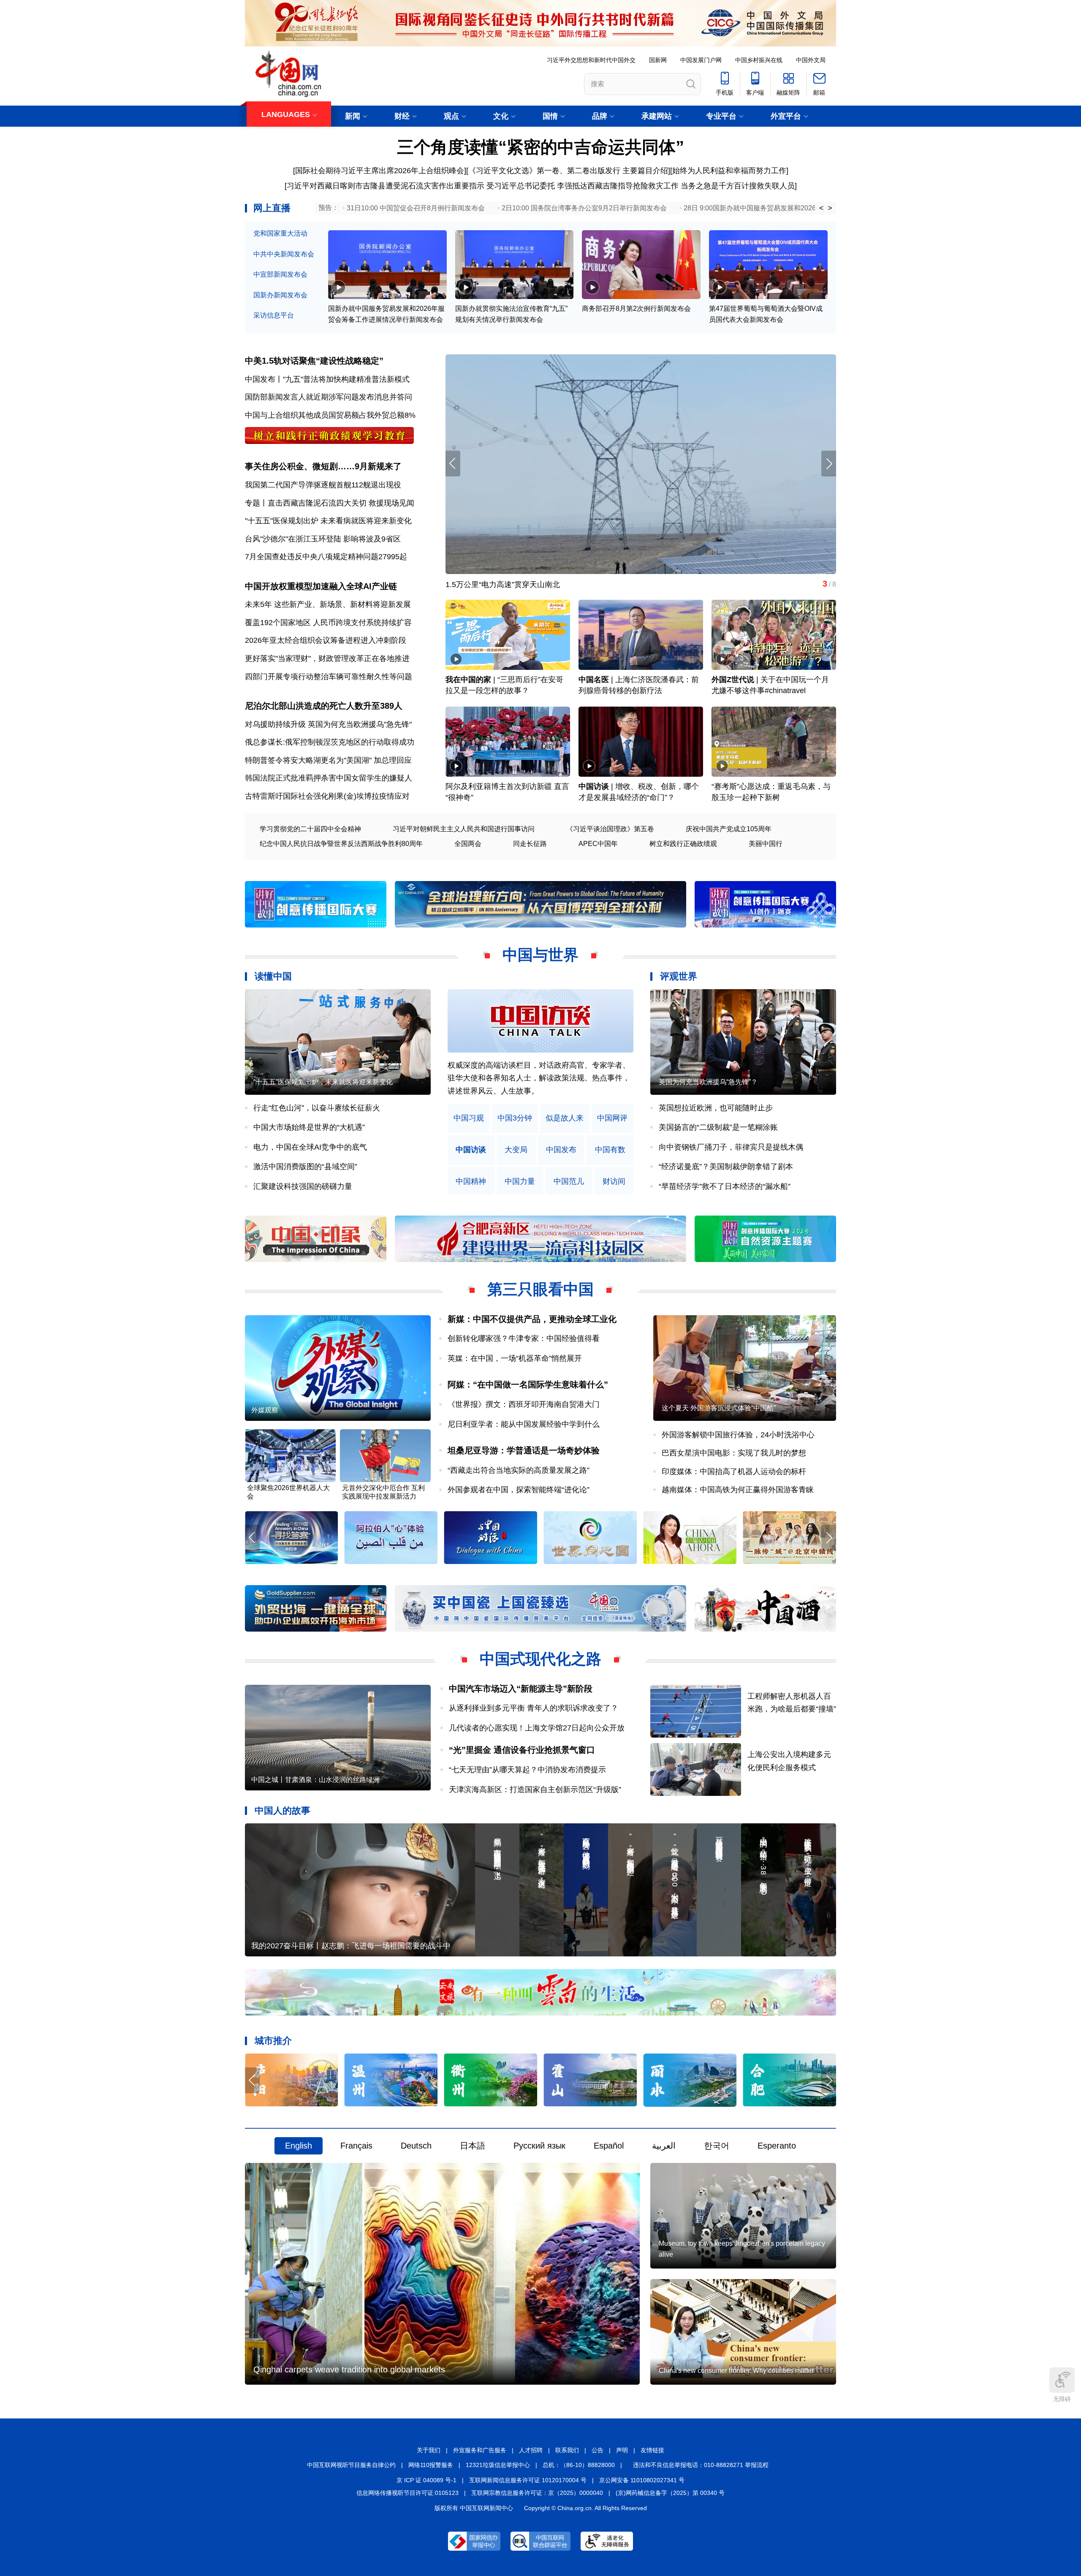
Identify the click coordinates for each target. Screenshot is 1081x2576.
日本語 (473, 2146)
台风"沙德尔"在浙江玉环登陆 (293, 539)
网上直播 (272, 208)
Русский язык (539, 2146)
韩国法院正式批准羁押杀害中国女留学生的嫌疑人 (329, 778)
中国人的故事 (282, 1810)
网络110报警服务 (431, 2465)
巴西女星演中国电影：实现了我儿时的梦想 (734, 1453)
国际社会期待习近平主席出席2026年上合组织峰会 (380, 171)
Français (356, 2146)
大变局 (516, 1150)
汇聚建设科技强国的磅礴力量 (303, 1186)
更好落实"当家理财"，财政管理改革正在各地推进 (327, 658)
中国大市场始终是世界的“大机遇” (309, 1127)
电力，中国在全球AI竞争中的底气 (310, 1147)
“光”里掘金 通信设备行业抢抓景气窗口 (522, 1750)
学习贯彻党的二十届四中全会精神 (310, 829)
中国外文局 (811, 60)
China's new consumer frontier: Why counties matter (736, 2371)
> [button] (830, 208)
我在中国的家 (468, 680)
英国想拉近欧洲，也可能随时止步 (716, 1108)
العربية (664, 2146)
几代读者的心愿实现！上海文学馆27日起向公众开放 (537, 1728)
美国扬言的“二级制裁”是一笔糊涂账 (718, 1127)
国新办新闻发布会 (280, 295)
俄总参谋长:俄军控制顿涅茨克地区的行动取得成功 (330, 742)
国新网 (658, 60)
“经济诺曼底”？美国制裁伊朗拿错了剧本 (726, 1167)
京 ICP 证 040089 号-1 (426, 2480)
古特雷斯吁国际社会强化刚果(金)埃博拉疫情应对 (327, 796)
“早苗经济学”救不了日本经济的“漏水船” (725, 1186)
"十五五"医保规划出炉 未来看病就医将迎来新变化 (328, 521)
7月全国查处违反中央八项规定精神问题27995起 (326, 557)
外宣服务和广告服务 (480, 2450)
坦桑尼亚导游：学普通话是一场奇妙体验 (524, 1450)
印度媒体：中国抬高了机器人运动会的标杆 (734, 1472)
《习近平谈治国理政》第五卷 (610, 829)
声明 (622, 2450)
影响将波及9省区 (372, 539)
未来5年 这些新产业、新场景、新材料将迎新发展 (328, 604)
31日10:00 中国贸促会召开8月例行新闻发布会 (416, 208)
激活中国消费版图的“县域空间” (305, 1167)
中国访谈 (594, 786)
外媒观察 (265, 1410)
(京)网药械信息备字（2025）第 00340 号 (670, 2493)
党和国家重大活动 (280, 233)
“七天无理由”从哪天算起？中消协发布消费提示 (527, 1770)
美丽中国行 (766, 844)
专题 (253, 503)
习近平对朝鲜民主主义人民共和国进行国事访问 (464, 829)
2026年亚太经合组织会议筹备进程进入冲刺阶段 (326, 640)
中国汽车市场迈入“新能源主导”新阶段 (521, 1689)
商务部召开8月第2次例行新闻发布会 (636, 309)
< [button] (822, 208)
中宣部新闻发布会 (280, 274)
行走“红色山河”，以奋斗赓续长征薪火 (317, 1108)
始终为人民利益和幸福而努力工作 (729, 171)
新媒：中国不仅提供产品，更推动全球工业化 (532, 1319)
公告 (598, 2450)
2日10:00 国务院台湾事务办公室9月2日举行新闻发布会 (584, 208)
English (299, 2146)
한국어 (717, 2146)
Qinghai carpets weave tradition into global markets (349, 2369)
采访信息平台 (274, 315)
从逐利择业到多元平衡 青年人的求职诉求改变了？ (534, 1708)
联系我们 (567, 2450)
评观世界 (679, 976)
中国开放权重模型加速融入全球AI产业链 (321, 586)
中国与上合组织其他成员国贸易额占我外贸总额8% (330, 415)
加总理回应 (393, 760)
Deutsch (416, 2146)
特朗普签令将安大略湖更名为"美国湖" (308, 760)
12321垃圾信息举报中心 (498, 2465)
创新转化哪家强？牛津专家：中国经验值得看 (524, 1338)
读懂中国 (273, 976)
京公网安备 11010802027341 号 (642, 2480)
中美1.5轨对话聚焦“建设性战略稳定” (314, 361)
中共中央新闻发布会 (284, 254)
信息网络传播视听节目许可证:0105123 (407, 2493)
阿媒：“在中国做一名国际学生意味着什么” (528, 1385)
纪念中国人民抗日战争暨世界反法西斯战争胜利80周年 (341, 844)
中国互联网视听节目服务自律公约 (351, 2465)
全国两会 (468, 844)
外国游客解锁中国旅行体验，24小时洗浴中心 (738, 1435)
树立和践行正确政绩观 (683, 844)
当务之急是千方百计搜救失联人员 (738, 186)
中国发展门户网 (701, 60)
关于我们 (429, 2450)
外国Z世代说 (733, 680)
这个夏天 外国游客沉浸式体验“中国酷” (719, 1408)
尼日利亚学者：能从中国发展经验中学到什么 (524, 1424)
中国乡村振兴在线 (759, 60)
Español (609, 2146)
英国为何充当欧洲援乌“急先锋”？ (708, 1082)
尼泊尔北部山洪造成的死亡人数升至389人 (324, 706)
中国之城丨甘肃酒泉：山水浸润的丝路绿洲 (315, 1780)
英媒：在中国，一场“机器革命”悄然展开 (515, 1358)
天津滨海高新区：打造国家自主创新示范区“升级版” (535, 1790)
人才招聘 (531, 2450)
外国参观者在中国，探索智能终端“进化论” (519, 1490)
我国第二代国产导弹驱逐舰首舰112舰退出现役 (323, 485)
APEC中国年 (598, 844)
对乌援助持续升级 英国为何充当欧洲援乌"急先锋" (328, 724)
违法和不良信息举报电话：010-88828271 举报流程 (701, 2465)
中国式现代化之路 (540, 1659)
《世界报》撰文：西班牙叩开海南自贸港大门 (524, 1404)
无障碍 (1062, 2399)
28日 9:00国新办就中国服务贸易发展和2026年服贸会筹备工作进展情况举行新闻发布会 (814, 208)
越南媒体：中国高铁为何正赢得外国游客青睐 (738, 1490)
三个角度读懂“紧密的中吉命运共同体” (540, 147)
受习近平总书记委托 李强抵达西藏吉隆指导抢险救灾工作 (583, 186)
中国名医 (594, 680)
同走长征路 (530, 844)
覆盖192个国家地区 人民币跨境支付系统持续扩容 (328, 623)
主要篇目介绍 (645, 171)
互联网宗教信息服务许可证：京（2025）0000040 (537, 2493)
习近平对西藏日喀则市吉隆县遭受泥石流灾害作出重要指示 (386, 186)
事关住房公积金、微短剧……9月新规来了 (323, 466)
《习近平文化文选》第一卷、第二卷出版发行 (544, 171)
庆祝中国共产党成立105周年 (729, 829)
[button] (829, 464)
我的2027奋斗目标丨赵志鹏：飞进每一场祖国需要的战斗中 (351, 1946)
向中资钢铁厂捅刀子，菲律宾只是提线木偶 (731, 1147)
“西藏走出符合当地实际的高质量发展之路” (519, 1470)
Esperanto (777, 2146)
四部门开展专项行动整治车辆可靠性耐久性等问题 (329, 677)
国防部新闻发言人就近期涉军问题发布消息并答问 (329, 397)
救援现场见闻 (391, 503)
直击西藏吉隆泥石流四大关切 (317, 503)
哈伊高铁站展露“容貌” (482, 585)
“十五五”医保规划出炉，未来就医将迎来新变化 (323, 1082)
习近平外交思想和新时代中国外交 (591, 60)
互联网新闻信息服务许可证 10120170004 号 (528, 2480)
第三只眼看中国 (540, 1289)
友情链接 (652, 2450)
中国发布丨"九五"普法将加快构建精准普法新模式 (327, 379)
